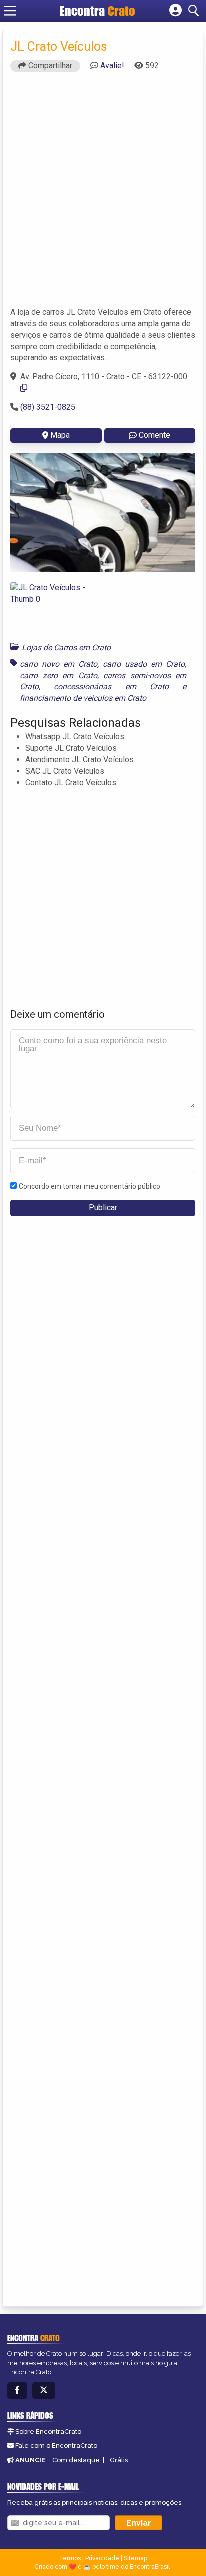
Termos (70, 2558)
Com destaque (76, 2460)
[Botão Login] (176, 11)
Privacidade (102, 2558)
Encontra (98, 11)
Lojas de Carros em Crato (66, 647)
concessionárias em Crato (111, 686)
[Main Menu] (10, 11)
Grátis (119, 2460)
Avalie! (112, 66)
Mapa (60, 435)
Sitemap (136, 2558)
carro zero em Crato (59, 675)
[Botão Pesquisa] (195, 11)
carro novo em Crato (59, 664)
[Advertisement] (103, 194)
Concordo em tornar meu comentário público (90, 1186)
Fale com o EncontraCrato (56, 2445)
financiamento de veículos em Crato (83, 698)
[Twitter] (44, 2390)
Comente (155, 435)
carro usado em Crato (144, 664)
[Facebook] (17, 2390)
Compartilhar (49, 66)
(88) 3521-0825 (48, 407)
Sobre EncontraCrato (48, 2431)
